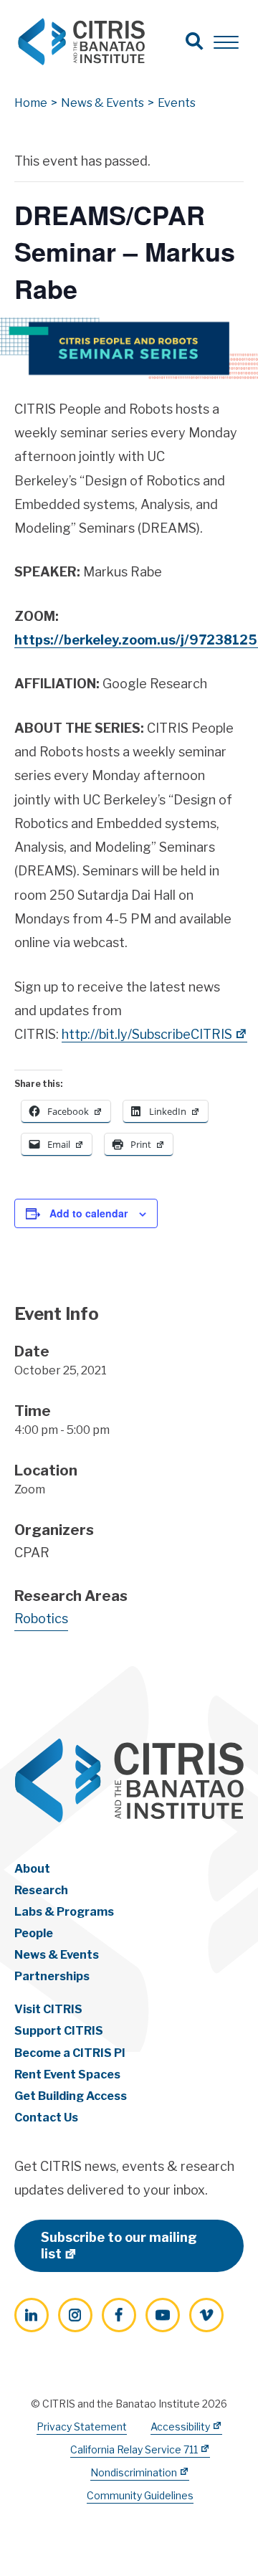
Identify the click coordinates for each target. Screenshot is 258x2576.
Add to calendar (89, 1213)
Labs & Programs (64, 1912)
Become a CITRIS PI (70, 2053)
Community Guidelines (140, 2495)
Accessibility (180, 2427)
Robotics (41, 1619)
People (34, 1933)
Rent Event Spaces (67, 2074)
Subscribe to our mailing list (119, 2245)
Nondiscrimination (134, 2472)
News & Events (57, 1955)
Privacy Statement (82, 2427)
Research (41, 1890)
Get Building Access (71, 2096)
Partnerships (52, 1976)
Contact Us (46, 2118)
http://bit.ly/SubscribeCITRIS (147, 1034)
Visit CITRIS (48, 2009)
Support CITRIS (59, 2031)
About (32, 1869)
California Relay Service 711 (134, 2449)
